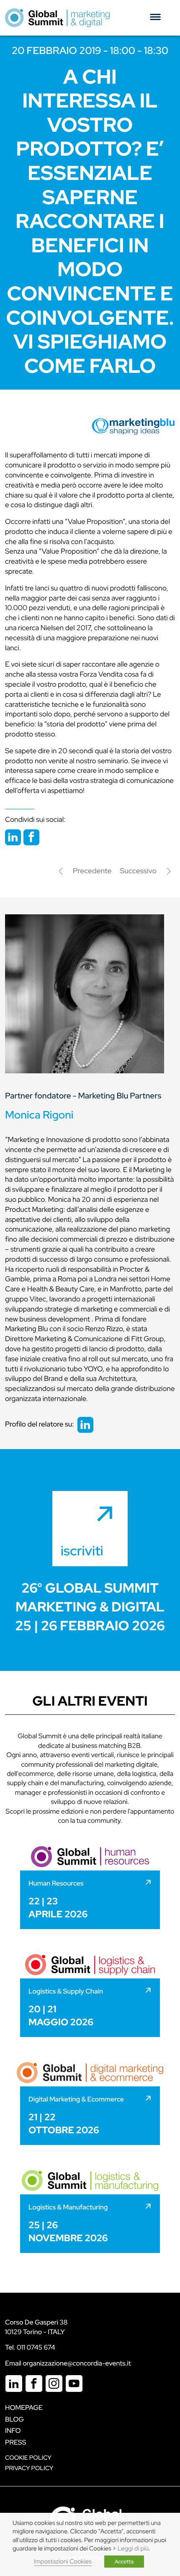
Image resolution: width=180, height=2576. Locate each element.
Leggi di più (133, 2549)
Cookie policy (28, 2458)
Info (13, 2431)
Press (15, 2442)
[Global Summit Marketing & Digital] (57, 18)
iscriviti (82, 1551)
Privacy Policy (29, 2468)
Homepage (24, 2408)
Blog (14, 2419)
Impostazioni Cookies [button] (63, 2562)
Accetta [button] (124, 2562)
